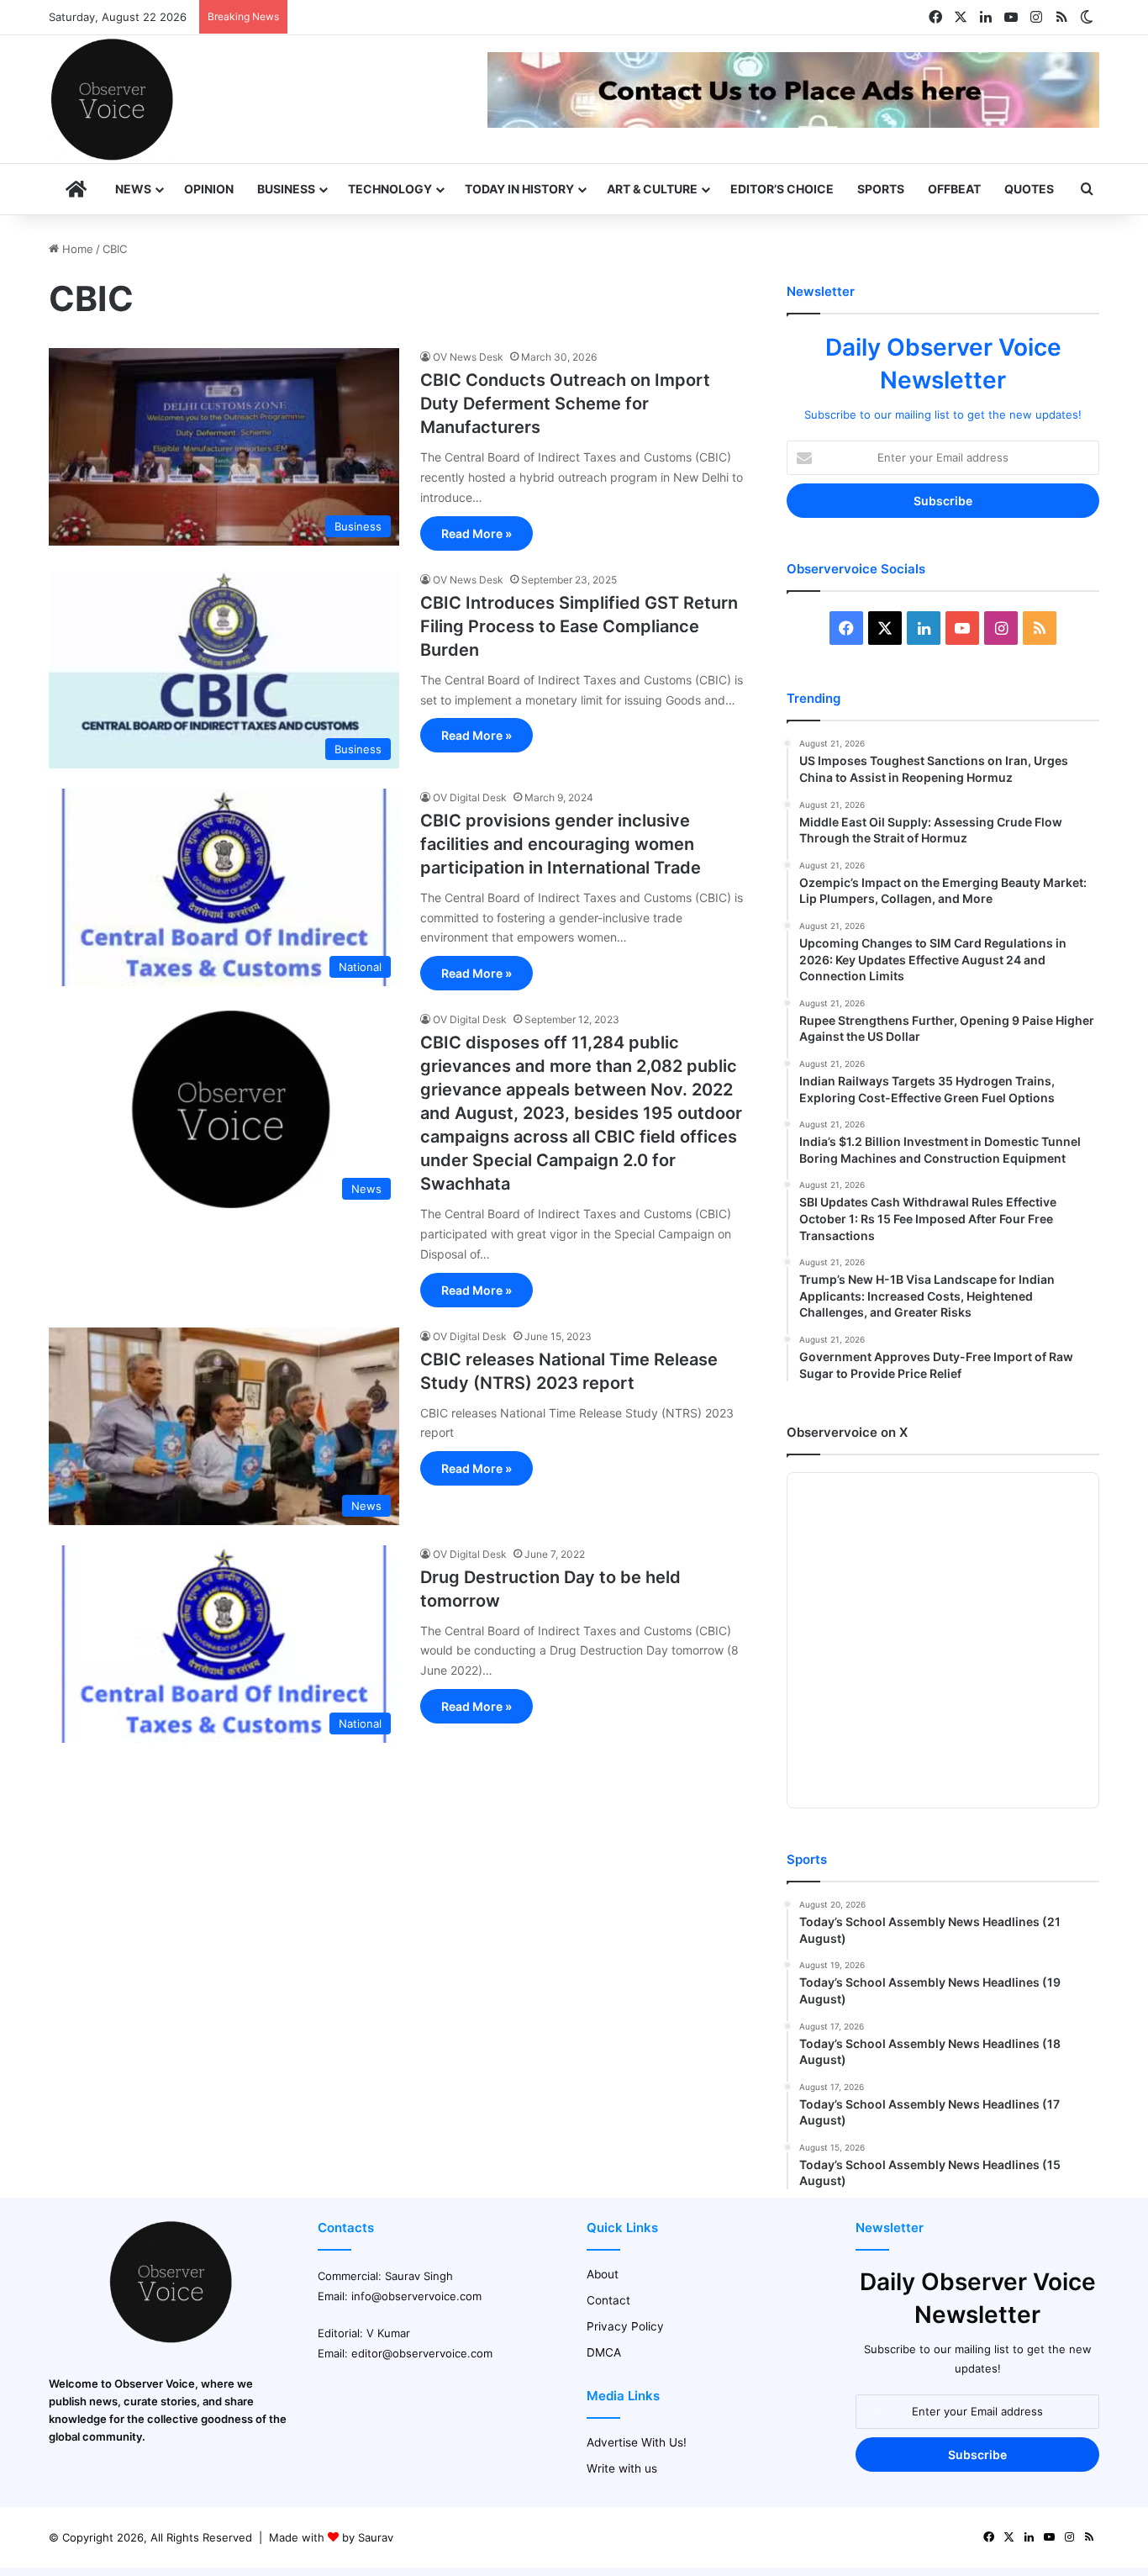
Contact (608, 2300)
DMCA (604, 2352)
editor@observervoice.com (422, 2353)
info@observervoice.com (416, 2296)
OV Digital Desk (470, 797)
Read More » (477, 533)
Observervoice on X (847, 1432)
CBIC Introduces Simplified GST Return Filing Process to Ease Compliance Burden (579, 626)
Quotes (1029, 189)
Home (76, 249)
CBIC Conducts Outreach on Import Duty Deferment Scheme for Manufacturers (565, 404)
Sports (881, 189)
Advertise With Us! (637, 2442)
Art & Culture (652, 189)
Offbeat (954, 189)
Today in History (519, 189)
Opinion (209, 189)
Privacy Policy (625, 2326)
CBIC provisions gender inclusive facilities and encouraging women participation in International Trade (561, 844)
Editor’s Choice (782, 189)
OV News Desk (468, 357)
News (133, 189)
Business (286, 189)
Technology (390, 189)
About (603, 2274)
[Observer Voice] (112, 99)
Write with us (622, 2468)
